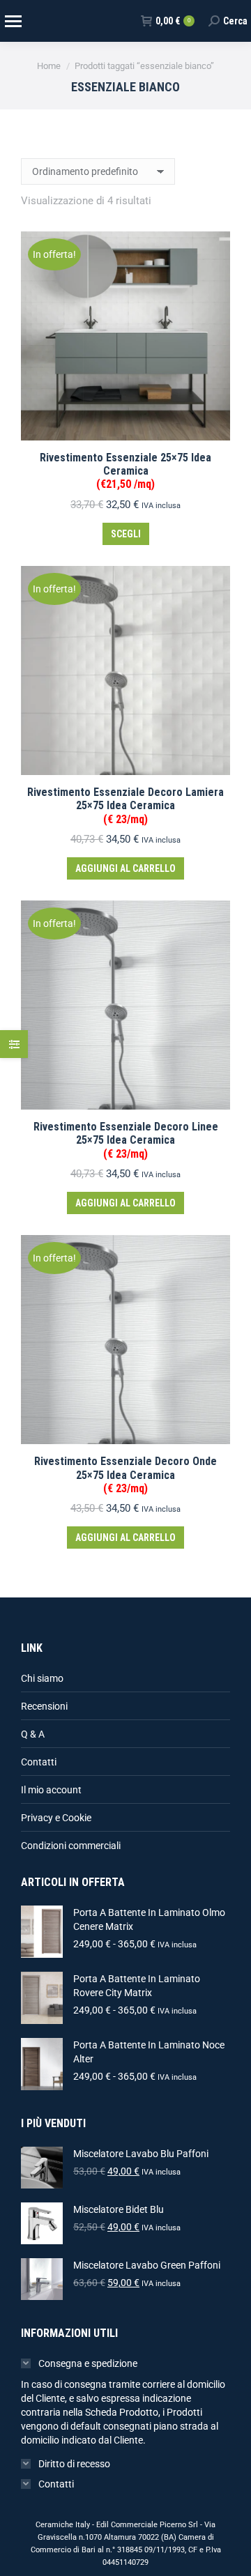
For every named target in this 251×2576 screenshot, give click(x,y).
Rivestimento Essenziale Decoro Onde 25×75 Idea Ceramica (125, 1474)
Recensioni (44, 1706)
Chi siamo (42, 1678)
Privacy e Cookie (56, 1818)
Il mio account (51, 1790)
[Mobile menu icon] (13, 21)
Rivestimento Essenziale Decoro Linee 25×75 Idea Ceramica (126, 1140)
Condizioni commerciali (71, 1846)
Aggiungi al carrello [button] (125, 868)
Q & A (33, 1734)
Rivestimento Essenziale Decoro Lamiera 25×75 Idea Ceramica (125, 805)
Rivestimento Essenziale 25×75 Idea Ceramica (125, 471)
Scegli (126, 534)
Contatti (39, 1762)
